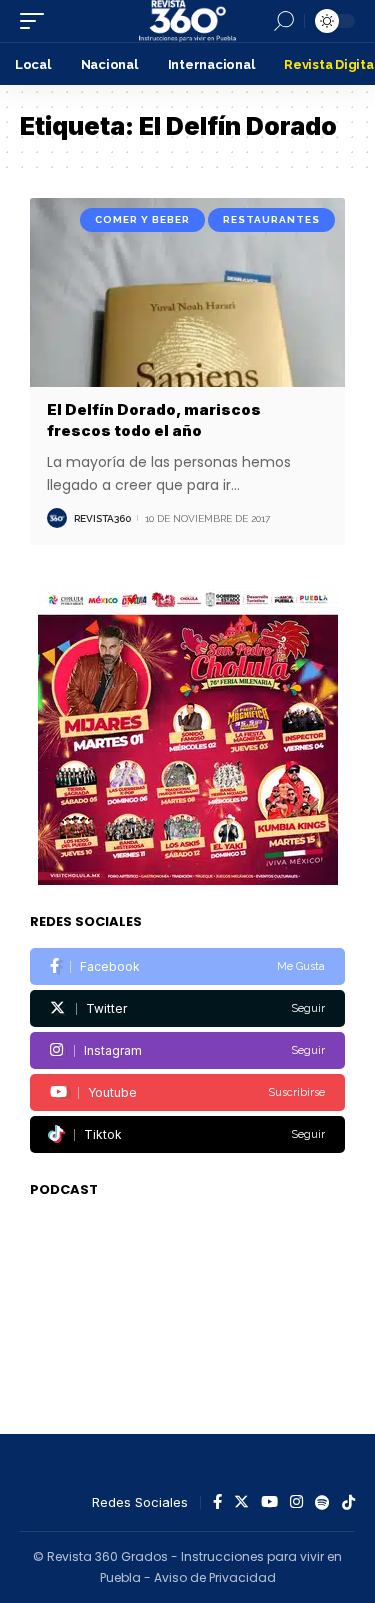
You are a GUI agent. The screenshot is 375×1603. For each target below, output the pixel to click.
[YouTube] (269, 1503)
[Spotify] (322, 1503)
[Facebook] (187, 966)
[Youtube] (187, 1092)
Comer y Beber (142, 219)
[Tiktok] (187, 1134)
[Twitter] (187, 1008)
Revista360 (102, 518)
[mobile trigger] (37, 21)
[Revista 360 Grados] (187, 21)
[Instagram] (187, 1050)
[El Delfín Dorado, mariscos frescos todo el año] (187, 292)
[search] (284, 21)
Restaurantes (271, 219)
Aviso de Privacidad (215, 1577)
